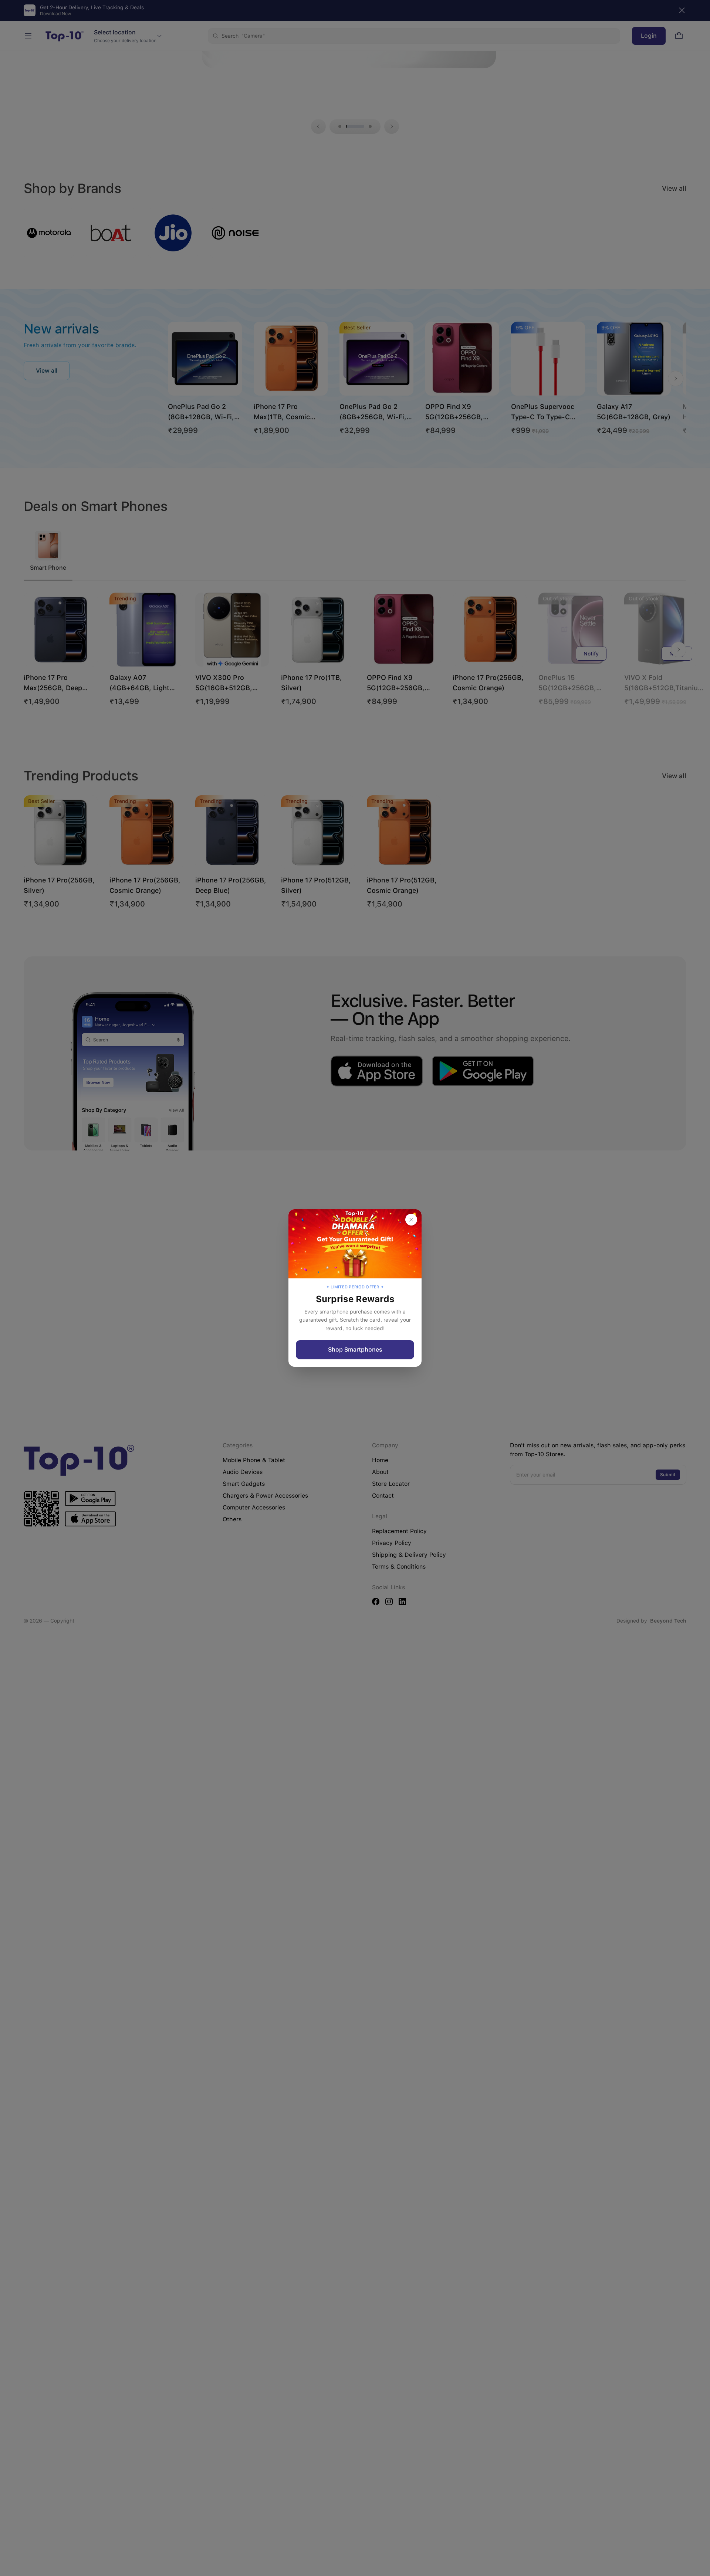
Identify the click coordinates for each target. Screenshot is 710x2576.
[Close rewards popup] (411, 1220)
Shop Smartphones (355, 1350)
